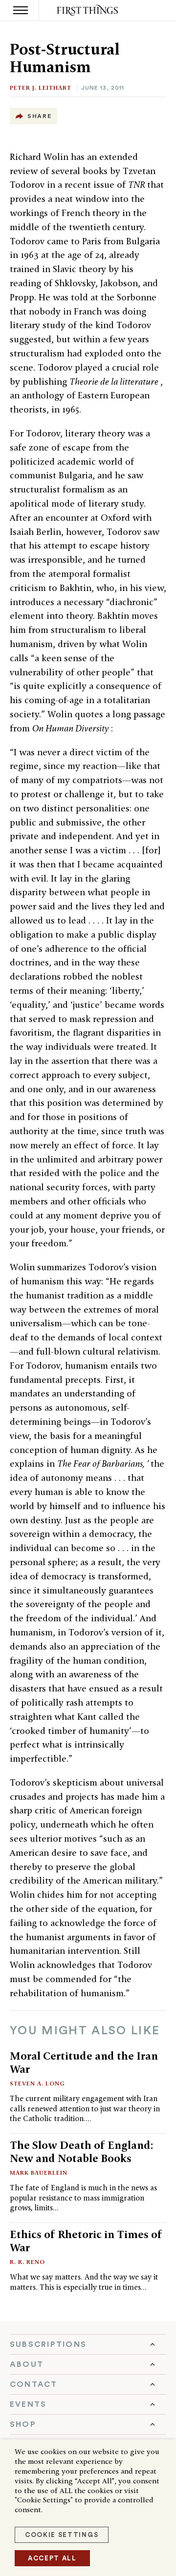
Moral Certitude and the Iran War (84, 2062)
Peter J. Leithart (41, 88)
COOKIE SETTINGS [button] (62, 2535)
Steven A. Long (37, 2083)
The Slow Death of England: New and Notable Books (82, 2152)
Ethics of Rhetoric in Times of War (86, 2241)
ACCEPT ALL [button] (52, 2558)
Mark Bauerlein (39, 2173)
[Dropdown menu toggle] (88, 2344)
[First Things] (88, 10)
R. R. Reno (27, 2262)
